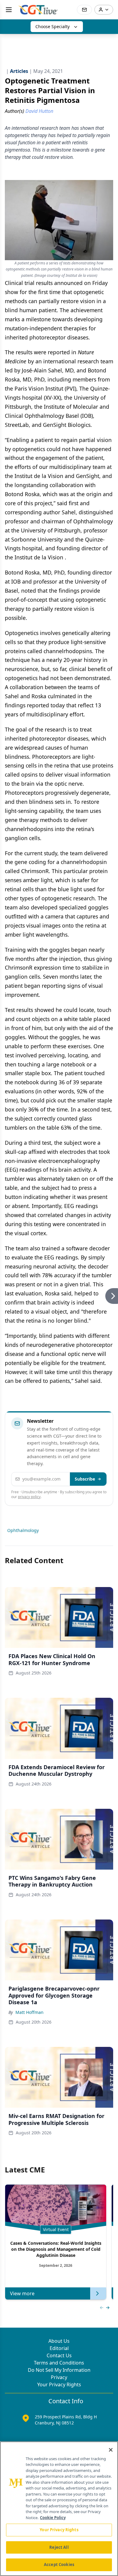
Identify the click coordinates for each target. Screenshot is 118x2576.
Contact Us (59, 2355)
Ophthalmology (23, 1530)
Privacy (59, 2377)
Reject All (59, 2547)
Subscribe (85, 1479)
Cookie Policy (53, 2518)
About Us (59, 2341)
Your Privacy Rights (59, 2385)
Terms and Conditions (59, 2363)
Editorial (59, 2348)
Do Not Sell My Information (59, 2370)
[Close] (111, 2450)
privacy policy (29, 1497)
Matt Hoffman (29, 2012)
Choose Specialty (52, 26)
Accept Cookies (59, 2565)
